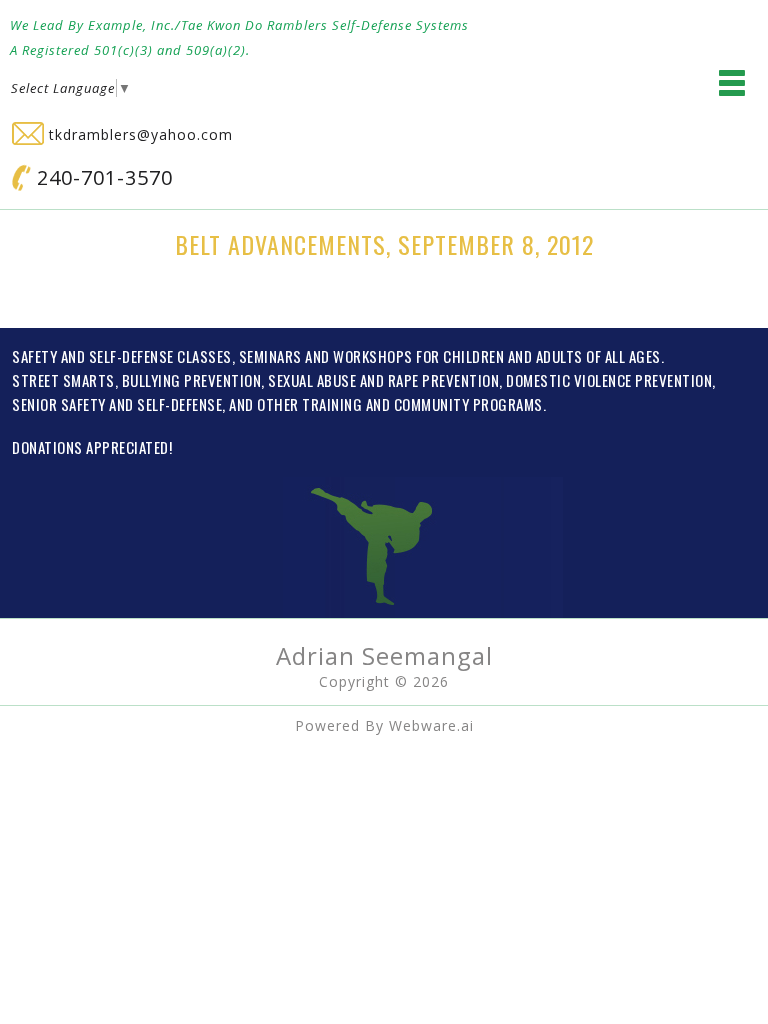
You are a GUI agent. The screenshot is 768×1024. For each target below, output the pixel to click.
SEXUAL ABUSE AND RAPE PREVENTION (383, 380)
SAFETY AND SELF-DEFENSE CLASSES (122, 356)
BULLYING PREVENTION (192, 380)
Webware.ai (431, 725)
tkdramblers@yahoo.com (138, 134)
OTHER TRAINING (309, 404)
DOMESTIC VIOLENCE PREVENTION (609, 380)
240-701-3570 (102, 177)
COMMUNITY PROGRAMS (468, 404)
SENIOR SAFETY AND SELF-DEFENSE (117, 404)
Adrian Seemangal (384, 655)
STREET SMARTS (63, 380)
